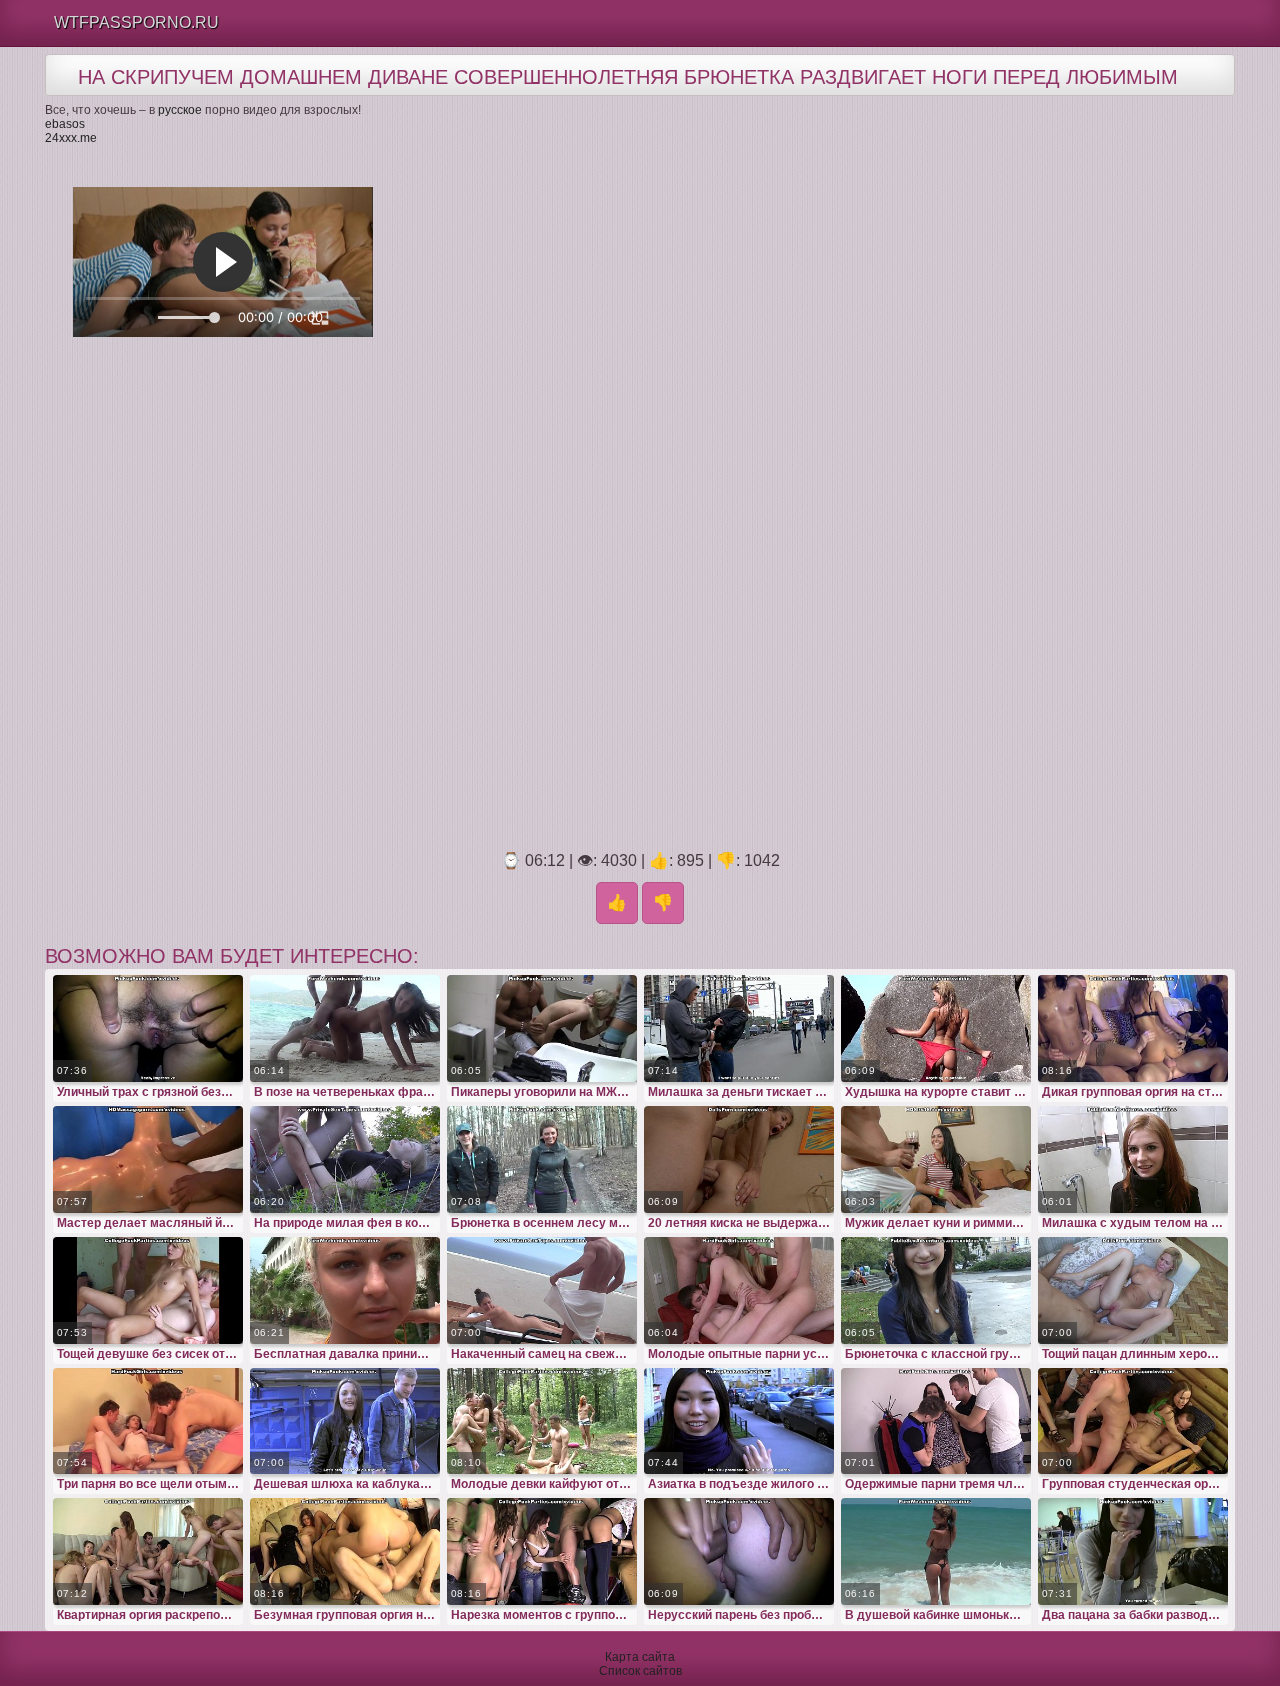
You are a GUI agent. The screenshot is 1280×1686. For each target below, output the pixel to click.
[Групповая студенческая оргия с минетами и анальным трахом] (1133, 1421)
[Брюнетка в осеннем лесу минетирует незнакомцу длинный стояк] (542, 1159)
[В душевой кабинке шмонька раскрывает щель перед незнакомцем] (936, 1551)
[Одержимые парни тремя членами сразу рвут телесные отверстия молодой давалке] (936, 1421)
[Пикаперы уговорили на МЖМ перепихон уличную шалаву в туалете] (542, 1028)
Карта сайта (640, 1657)
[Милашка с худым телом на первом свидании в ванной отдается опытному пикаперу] (1133, 1159)
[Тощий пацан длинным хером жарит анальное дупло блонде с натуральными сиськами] (1133, 1290)
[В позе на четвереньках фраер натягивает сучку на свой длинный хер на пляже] (345, 1028)
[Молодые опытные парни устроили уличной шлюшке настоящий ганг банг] (739, 1290)
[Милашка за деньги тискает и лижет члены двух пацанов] (739, 1028)
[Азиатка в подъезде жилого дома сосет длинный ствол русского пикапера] (739, 1421)
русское (180, 110)
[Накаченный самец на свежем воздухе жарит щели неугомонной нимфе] (542, 1290)
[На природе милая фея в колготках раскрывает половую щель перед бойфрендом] (345, 1159)
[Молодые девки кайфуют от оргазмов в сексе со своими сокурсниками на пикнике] (542, 1421)
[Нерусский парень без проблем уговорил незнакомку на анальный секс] (739, 1551)
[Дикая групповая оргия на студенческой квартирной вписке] (1133, 1028)
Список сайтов (640, 1671)
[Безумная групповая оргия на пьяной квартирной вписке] (345, 1551)
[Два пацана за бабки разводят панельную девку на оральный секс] (1133, 1551)
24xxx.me (71, 138)
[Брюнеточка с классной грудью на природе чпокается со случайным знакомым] (936, 1290)
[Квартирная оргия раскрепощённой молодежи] (148, 1551)
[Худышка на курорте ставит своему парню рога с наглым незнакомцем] (936, 1028)
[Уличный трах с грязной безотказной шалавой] (148, 1028)
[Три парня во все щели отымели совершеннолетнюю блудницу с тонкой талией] (148, 1421)
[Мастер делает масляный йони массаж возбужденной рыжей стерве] (148, 1159)
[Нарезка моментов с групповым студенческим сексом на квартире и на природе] (542, 1551)
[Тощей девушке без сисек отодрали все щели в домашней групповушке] (148, 1290)
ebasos (65, 124)
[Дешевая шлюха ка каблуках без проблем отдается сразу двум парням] (345, 1421)
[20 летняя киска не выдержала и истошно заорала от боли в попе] (739, 1159)
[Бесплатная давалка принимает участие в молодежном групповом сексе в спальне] (345, 1290)
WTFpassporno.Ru (136, 22)
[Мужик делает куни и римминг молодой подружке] (936, 1159)
